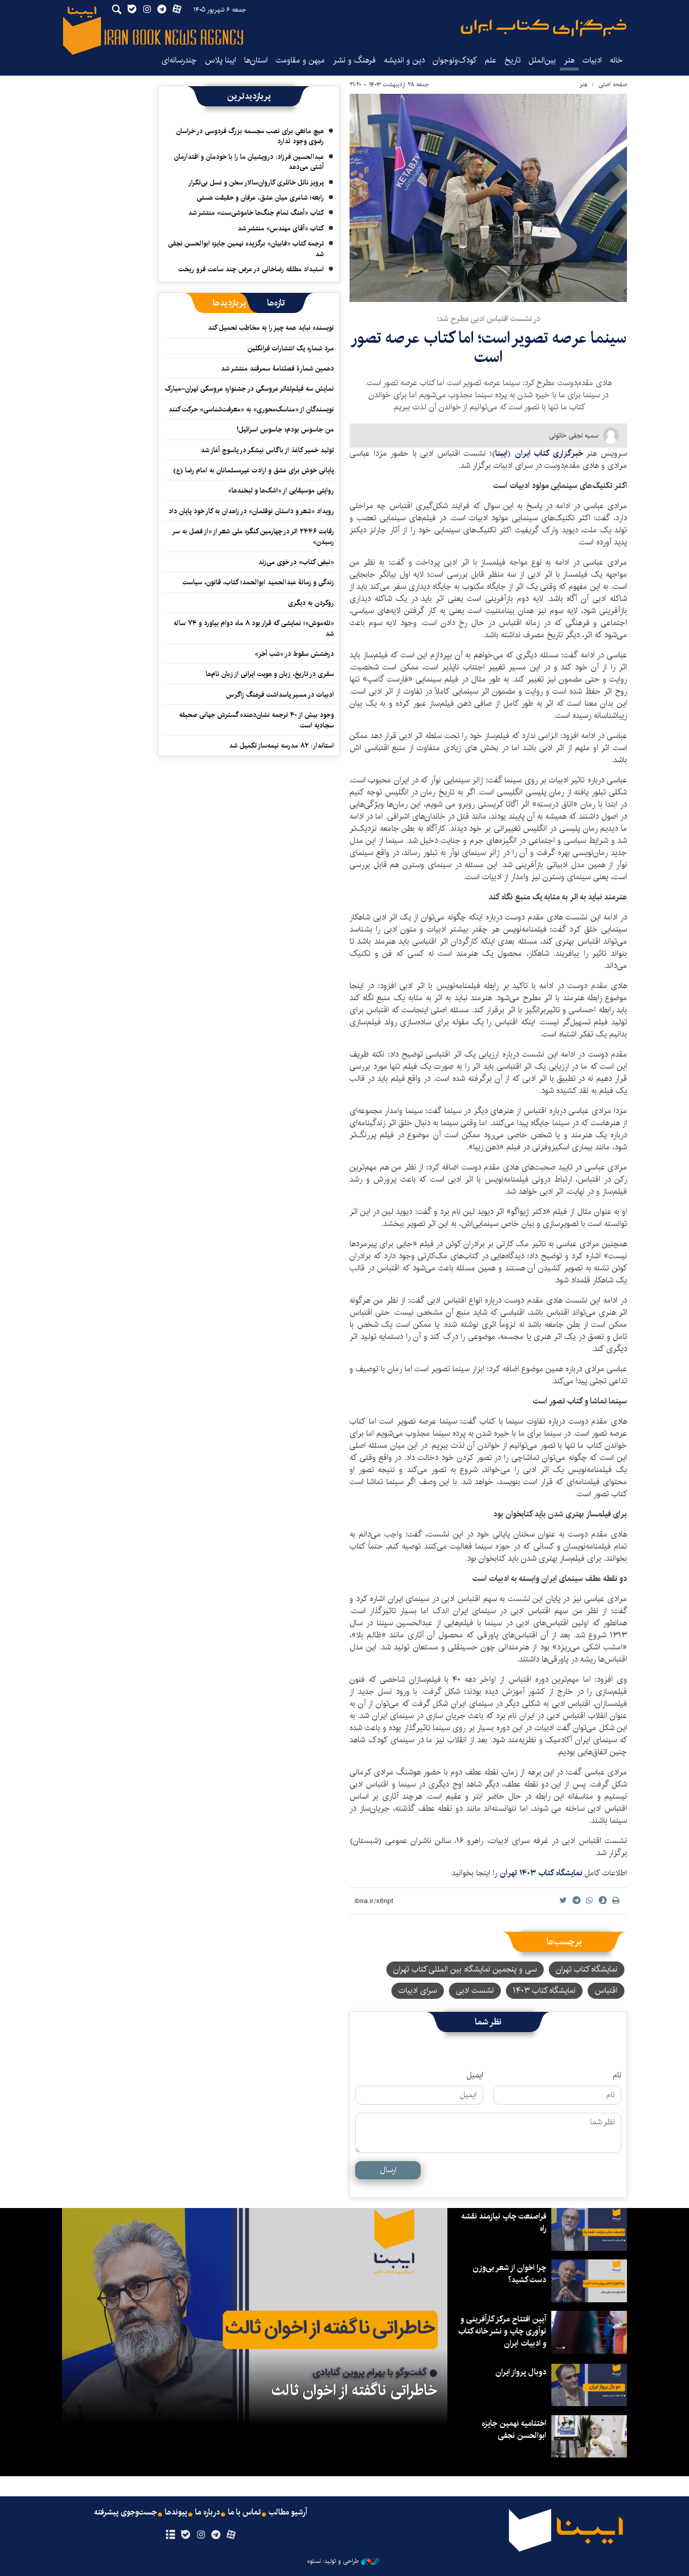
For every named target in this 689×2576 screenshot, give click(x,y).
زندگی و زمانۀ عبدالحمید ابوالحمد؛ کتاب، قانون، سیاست (258, 582)
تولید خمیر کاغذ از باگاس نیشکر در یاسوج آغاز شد (267, 450)
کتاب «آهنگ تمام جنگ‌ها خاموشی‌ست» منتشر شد (256, 213)
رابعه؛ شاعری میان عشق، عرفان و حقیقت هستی (260, 198)
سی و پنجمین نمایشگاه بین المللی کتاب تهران (465, 1969)
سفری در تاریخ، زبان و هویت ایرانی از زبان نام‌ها (270, 674)
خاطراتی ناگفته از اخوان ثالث (354, 2390)
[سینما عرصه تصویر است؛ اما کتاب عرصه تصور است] (488, 198)
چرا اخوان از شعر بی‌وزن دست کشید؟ (509, 2274)
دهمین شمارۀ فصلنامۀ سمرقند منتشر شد (277, 369)
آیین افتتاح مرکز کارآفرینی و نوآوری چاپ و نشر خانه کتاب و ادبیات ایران (502, 2331)
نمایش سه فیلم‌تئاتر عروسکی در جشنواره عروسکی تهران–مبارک (249, 389)
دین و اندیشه (404, 60)
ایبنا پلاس (220, 60)
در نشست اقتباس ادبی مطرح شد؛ (489, 319)
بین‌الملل (542, 60)
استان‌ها (256, 60)
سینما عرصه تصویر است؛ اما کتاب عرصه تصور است (489, 348)
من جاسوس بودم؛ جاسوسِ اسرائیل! (285, 430)
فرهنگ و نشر (354, 60)
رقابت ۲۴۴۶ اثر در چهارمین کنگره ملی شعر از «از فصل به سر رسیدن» (253, 536)
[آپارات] (231, 2535)
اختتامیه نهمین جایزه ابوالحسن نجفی (514, 2430)
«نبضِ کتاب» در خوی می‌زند (296, 562)
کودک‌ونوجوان (455, 60)
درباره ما (208, 2512)
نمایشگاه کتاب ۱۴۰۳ (544, 1990)
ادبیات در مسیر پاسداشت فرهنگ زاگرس (280, 695)
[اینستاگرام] (200, 2535)
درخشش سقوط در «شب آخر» (294, 654)
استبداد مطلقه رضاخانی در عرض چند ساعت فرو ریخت (251, 269)
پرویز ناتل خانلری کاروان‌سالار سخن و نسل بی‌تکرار (256, 182)
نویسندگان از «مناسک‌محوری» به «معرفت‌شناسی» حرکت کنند (251, 409)
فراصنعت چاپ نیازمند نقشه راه (504, 2222)
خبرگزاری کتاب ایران (551, 453)
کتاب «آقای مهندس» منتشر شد (281, 228)
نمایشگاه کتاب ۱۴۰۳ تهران (542, 1873)
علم (491, 60)
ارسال (388, 2170)
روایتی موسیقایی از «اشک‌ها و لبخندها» (281, 490)
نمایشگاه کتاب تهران (587, 1969)
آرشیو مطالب (288, 2512)
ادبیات (592, 60)
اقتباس (606, 1990)
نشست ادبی (475, 1990)
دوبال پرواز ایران (521, 2372)
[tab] (276, 303)
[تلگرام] (216, 2535)
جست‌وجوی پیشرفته (126, 2512)
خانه (616, 60)
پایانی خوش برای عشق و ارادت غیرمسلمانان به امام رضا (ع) (253, 470)
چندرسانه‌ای (179, 60)
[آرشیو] (170, 2535)
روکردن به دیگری (311, 603)
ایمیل (475, 2075)
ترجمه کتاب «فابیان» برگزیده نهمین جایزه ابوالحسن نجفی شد (246, 249)
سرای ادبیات (418, 1990)
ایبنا (544, 28)
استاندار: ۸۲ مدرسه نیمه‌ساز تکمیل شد (281, 746)
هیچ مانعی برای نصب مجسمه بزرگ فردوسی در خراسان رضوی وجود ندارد (250, 136)
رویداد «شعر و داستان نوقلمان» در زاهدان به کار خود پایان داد (251, 511)
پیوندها (176, 2512)
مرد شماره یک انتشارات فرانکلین (291, 348)
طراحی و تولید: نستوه (333, 2561)
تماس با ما (244, 2512)
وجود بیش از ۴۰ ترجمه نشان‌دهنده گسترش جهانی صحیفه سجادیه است (256, 720)
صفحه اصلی (613, 84)
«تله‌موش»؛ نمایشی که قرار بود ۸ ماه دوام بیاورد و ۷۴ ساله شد (254, 628)
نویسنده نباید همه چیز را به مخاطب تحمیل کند (271, 328)
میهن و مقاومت (300, 60)
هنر (569, 60)
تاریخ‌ (512, 60)
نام (617, 2075)
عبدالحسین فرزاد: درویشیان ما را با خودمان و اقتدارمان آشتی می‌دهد (249, 162)
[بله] (185, 2535)
